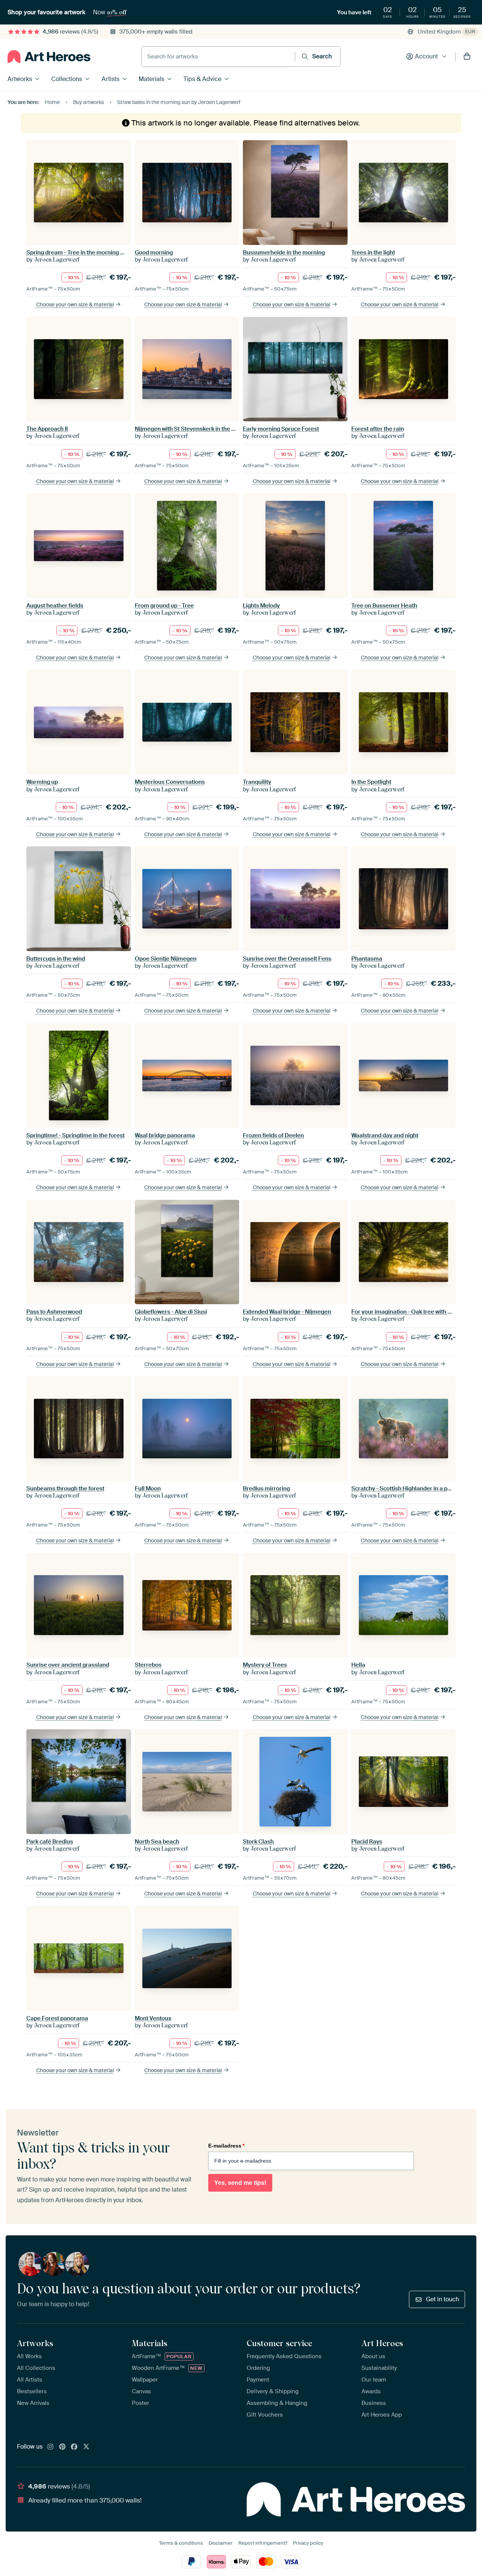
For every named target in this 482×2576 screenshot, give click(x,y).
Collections (67, 79)
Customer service (279, 2343)
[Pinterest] (63, 2447)
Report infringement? (263, 2543)
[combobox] (218, 57)
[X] (86, 2447)
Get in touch (442, 2299)
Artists (111, 79)
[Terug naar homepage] (49, 57)
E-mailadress (226, 2146)
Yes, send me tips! (240, 2183)
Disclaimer (221, 2543)
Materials (151, 79)
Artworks (20, 79)
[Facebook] (74, 2447)
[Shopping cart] (467, 57)
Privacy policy (308, 2543)
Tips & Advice (202, 79)
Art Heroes (382, 2343)
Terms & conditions (181, 2543)
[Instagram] (50, 2447)
